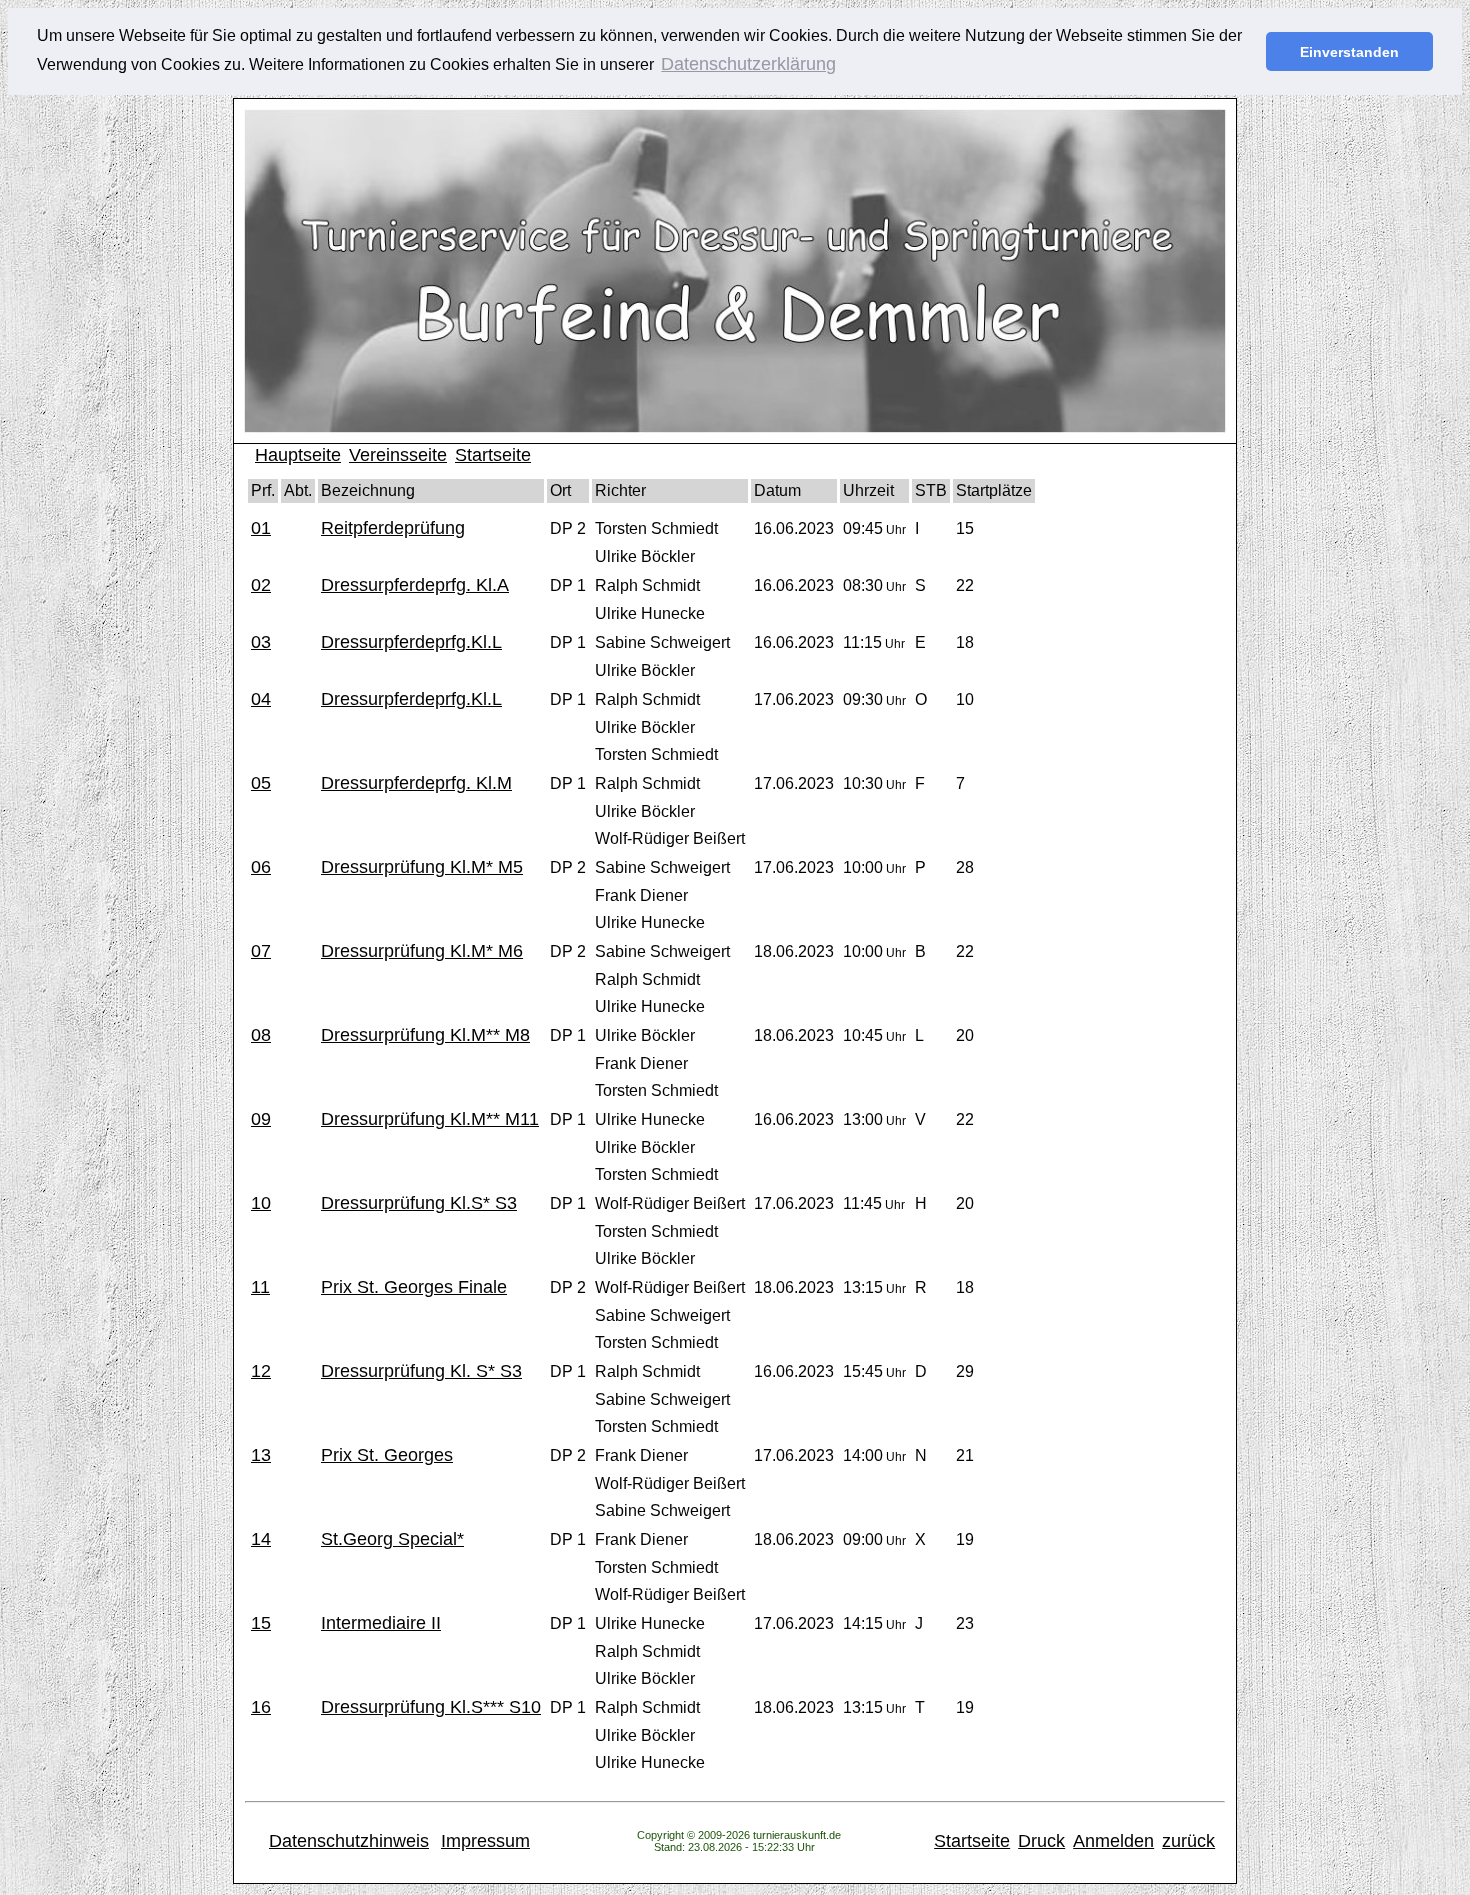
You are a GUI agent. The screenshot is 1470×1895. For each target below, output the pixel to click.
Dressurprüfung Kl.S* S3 (419, 1203)
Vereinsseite (398, 455)
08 (261, 1035)
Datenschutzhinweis (349, 1841)
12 (261, 1371)
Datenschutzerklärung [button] (748, 64)
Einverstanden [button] (1349, 52)
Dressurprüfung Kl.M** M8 (425, 1035)
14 (261, 1539)
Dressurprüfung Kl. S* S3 (421, 1371)
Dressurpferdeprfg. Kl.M (416, 783)
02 (261, 585)
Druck (1041, 1841)
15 (261, 1623)
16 (261, 1707)
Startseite (493, 455)
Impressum (485, 1841)
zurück (1188, 1841)
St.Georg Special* (392, 1539)
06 (261, 867)
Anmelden (1113, 1841)
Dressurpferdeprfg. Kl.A (415, 585)
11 (260, 1287)
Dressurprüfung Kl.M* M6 (422, 951)
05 (261, 783)
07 (261, 951)
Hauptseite (298, 455)
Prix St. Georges (387, 1455)
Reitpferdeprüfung (393, 528)
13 (261, 1455)
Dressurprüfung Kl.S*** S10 (431, 1707)
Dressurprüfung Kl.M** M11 (430, 1119)
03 (261, 642)
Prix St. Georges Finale (414, 1287)
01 (261, 528)
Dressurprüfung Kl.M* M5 (422, 867)
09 (261, 1119)
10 (261, 1203)
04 (261, 699)
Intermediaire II (381, 1623)
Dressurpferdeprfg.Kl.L (411, 642)
